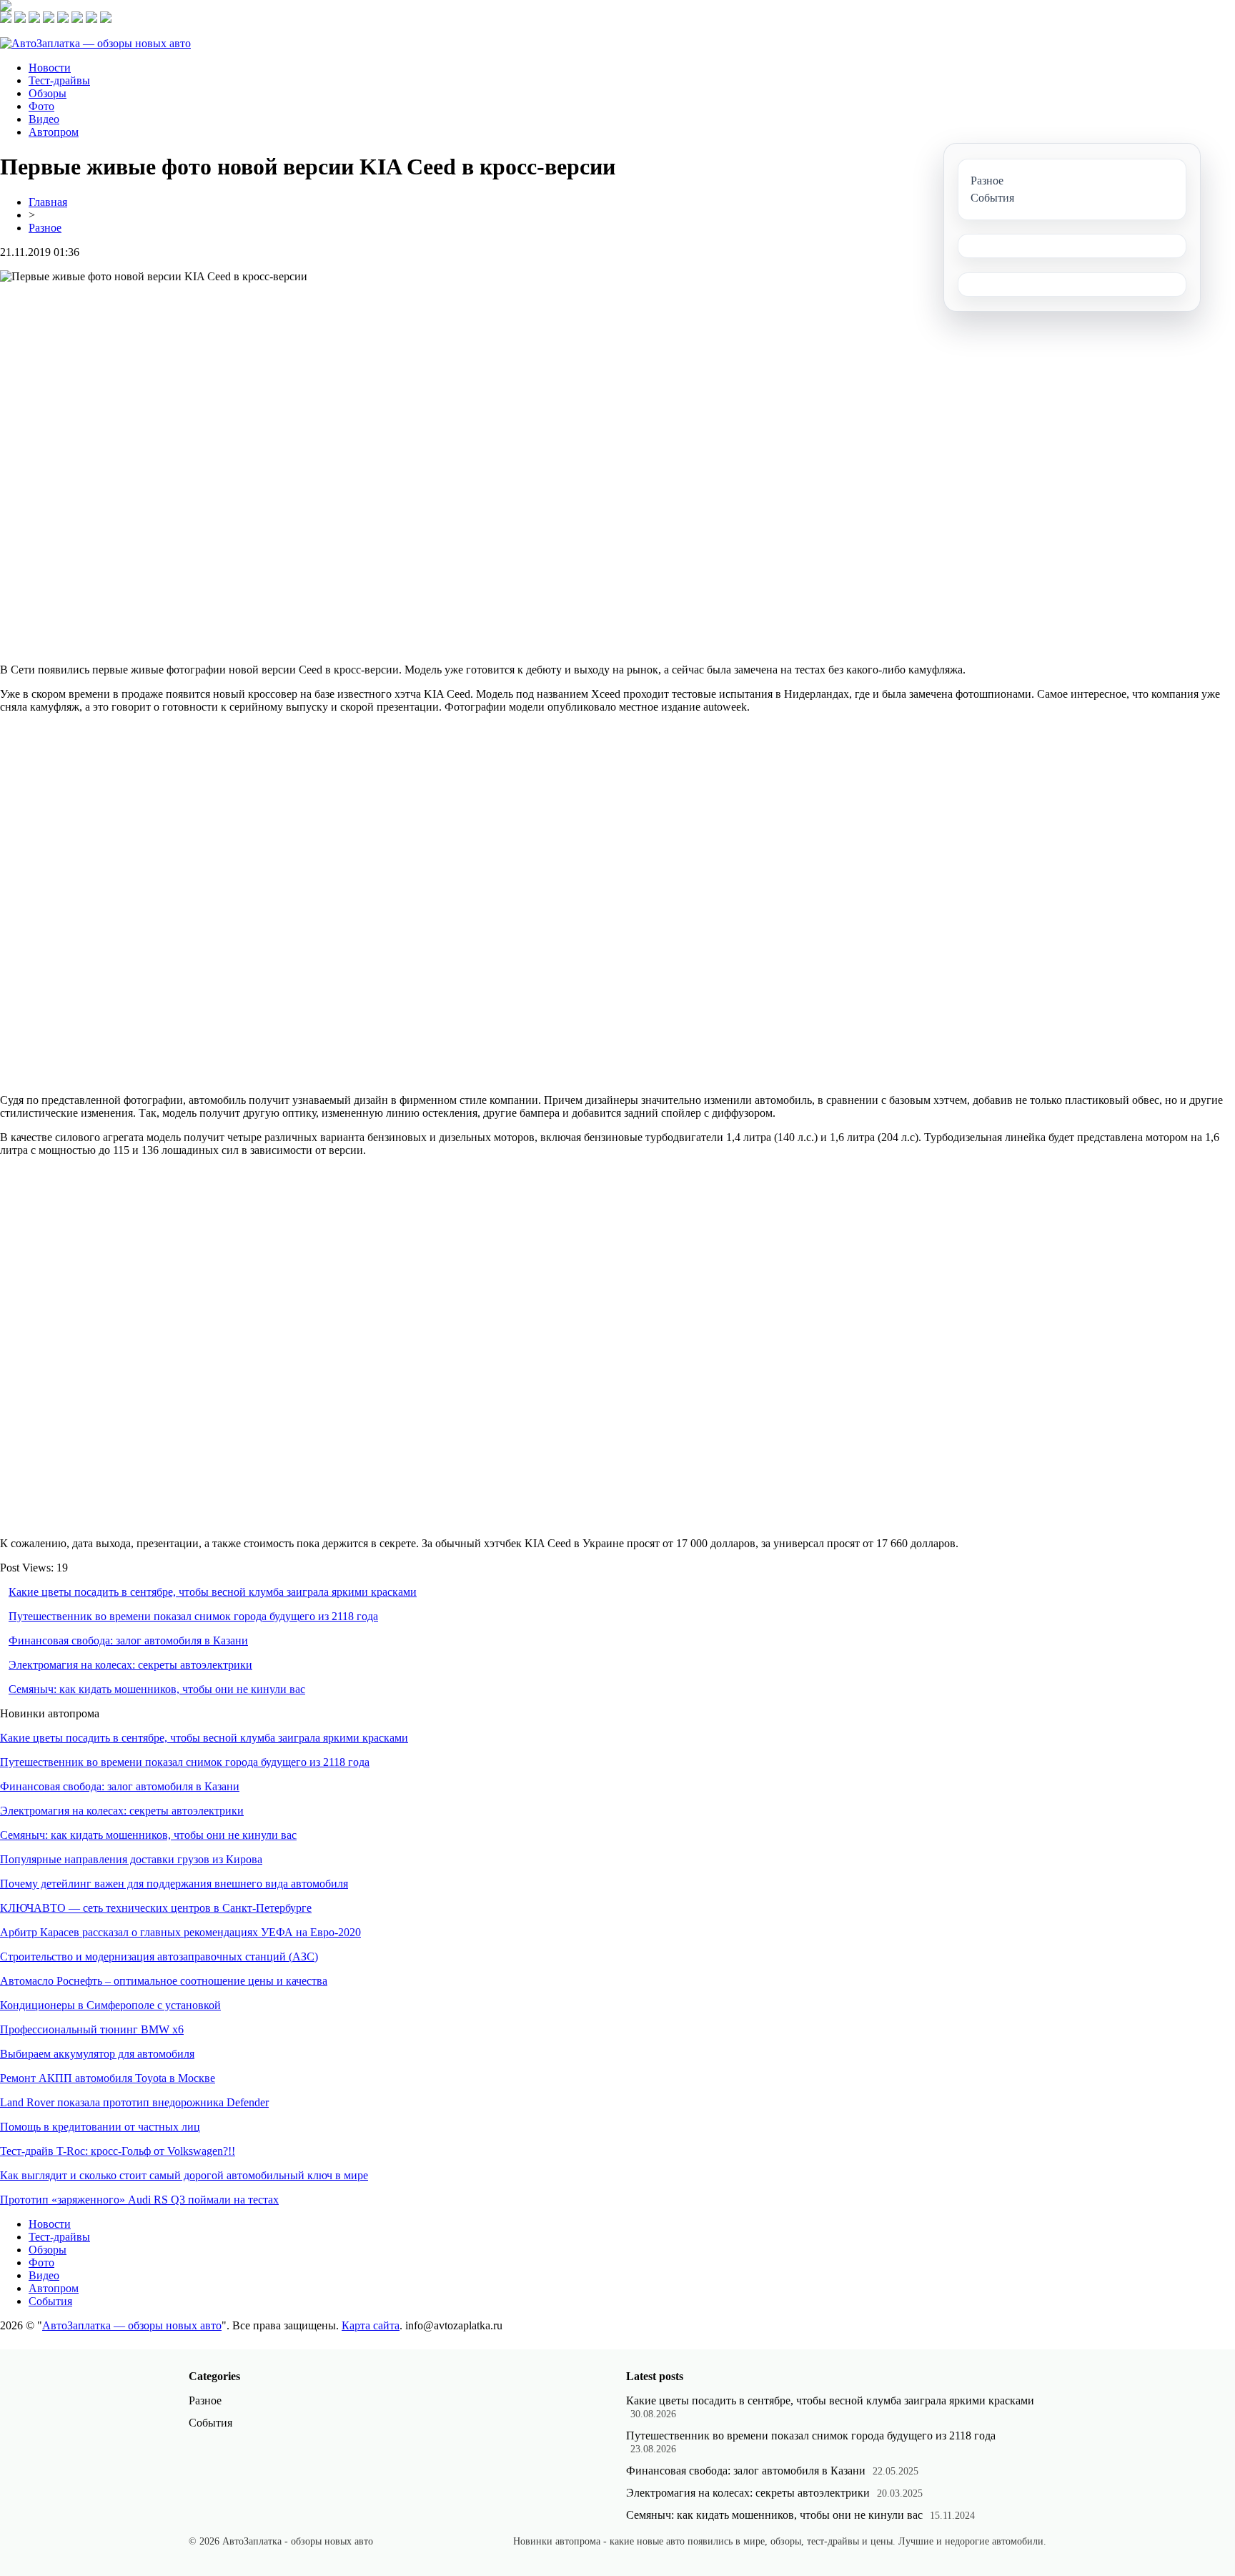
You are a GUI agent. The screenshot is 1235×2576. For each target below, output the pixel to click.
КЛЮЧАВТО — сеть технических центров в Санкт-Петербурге (156, 1908)
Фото (41, 106)
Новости (50, 68)
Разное (45, 228)
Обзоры (48, 93)
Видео (44, 119)
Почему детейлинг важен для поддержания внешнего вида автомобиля (174, 1884)
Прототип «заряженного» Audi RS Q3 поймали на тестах (139, 2200)
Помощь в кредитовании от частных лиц (100, 2127)
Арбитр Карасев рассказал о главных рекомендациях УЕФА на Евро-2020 (180, 1932)
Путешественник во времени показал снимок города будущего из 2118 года (193, 1616)
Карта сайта (371, 2325)
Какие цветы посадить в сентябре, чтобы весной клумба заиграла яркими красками (213, 1592)
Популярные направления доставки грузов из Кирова (131, 1859)
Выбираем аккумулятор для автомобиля (97, 2054)
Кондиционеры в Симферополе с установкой (110, 2005)
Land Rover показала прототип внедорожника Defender (134, 2102)
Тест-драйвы (59, 80)
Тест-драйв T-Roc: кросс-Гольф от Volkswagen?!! (118, 2151)
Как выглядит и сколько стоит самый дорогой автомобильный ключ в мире (184, 2175)
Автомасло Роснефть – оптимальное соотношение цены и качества (164, 1981)
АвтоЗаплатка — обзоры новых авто (132, 2325)
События (50, 2301)
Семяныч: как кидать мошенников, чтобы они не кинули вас (157, 1689)
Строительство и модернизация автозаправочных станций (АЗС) (159, 1956)
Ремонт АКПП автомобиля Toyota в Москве (108, 2078)
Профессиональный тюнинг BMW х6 (92, 2029)
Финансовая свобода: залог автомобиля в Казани (128, 1640)
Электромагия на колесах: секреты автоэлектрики (130, 1665)
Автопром (54, 132)
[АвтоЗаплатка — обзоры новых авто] (95, 43)
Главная (48, 202)
